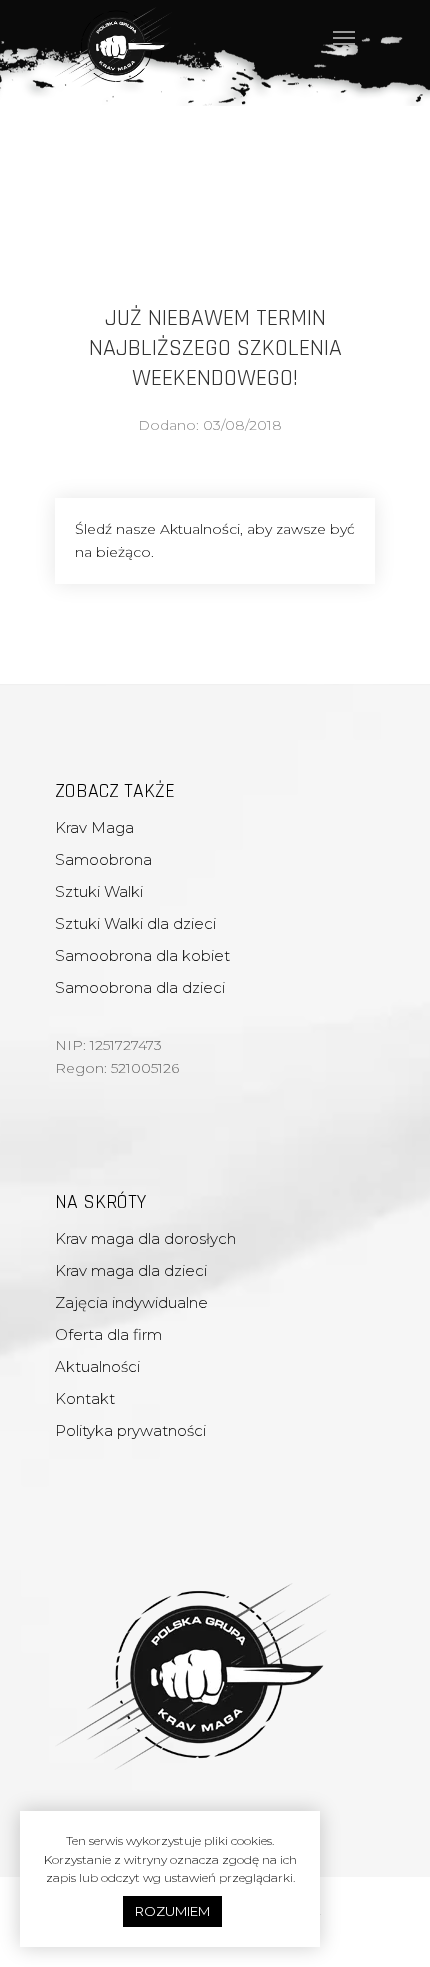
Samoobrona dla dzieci (140, 987)
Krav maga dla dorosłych (145, 1238)
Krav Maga (94, 827)
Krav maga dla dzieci (131, 1270)
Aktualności (97, 1366)
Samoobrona (103, 859)
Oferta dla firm (108, 1334)
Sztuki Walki (99, 891)
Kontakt (85, 1398)
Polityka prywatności (130, 1430)
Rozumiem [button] (172, 1911)
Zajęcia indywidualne (131, 1302)
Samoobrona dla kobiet (142, 955)
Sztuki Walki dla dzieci (135, 923)
